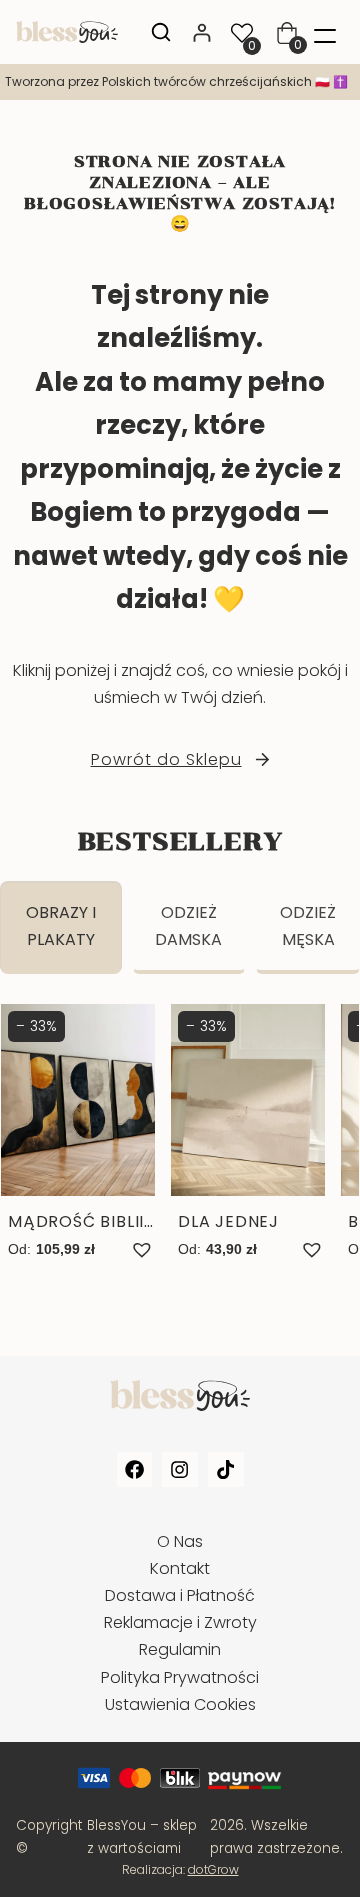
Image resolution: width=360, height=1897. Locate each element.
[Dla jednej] (248, 1133)
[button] (142, 1250)
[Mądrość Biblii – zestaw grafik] (78, 1133)
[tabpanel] (180, 1153)
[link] (180, 82)
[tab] (61, 927)
